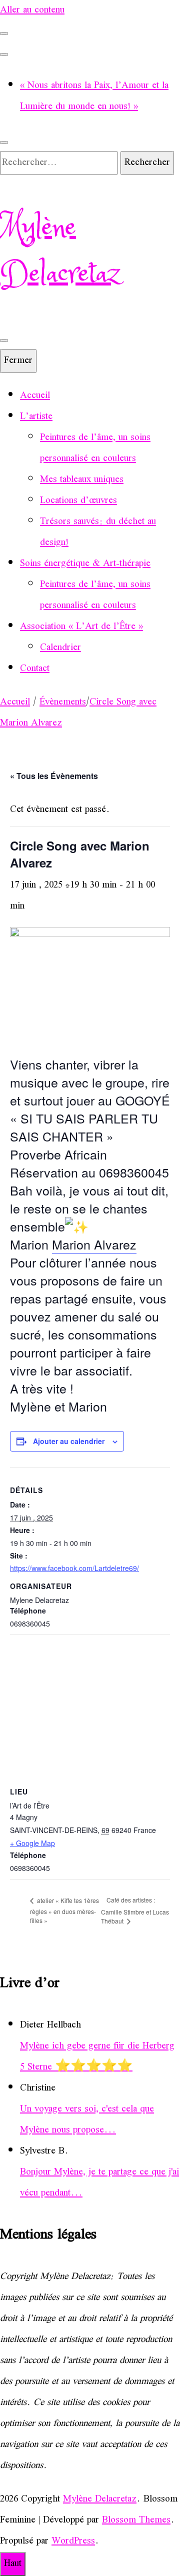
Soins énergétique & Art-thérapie (85, 564)
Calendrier (60, 648)
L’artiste (36, 417)
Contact (35, 669)
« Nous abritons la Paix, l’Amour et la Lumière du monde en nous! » (94, 96)
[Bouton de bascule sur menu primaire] (4, 340)
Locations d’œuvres (78, 501)
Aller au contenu (32, 10)
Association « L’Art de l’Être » (81, 627)
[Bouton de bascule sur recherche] (4, 142)
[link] (94, 1244)
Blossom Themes (136, 2520)
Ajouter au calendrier (69, 1441)
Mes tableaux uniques (82, 480)
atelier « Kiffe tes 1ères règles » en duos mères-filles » (64, 1910)
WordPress (73, 2541)
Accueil (35, 396)
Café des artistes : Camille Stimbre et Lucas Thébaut (135, 1910)
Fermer (18, 361)
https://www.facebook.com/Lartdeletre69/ (74, 1568)
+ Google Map (32, 1843)
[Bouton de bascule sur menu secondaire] (4, 33)
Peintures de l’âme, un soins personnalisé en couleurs (95, 448)
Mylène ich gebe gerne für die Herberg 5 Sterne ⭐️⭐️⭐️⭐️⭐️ (97, 2057)
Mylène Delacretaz (60, 251)
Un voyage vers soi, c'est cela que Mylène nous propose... (87, 2120)
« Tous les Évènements (54, 776)
